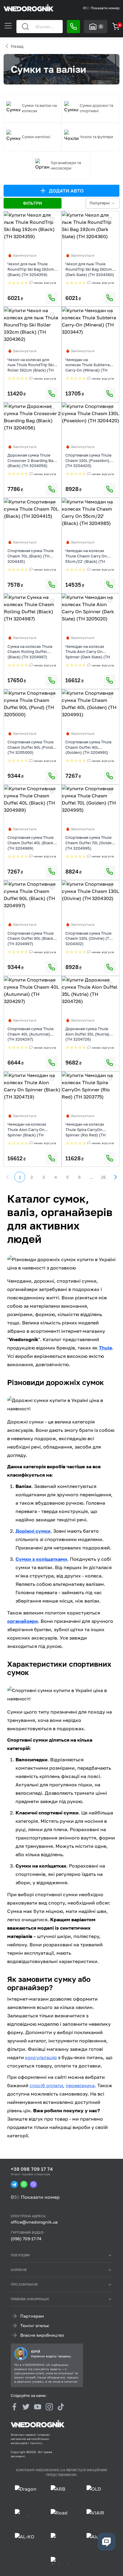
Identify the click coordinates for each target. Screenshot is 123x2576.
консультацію (41, 2057)
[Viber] (33, 2184)
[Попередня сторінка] (8, 1177)
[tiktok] (61, 2407)
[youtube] (38, 2407)
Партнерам (32, 2316)
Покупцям (20, 2255)
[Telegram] (14, 2184)
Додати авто (66, 191)
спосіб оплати (46, 2085)
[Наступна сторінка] (115, 1177)
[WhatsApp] (24, 2184)
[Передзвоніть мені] (73, 27)
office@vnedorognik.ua (34, 2222)
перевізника (80, 2085)
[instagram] (49, 2407)
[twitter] (26, 2407)
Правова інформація (30, 2299)
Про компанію (24, 2284)
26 (103, 1177)
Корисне (19, 2270)
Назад (17, 46)
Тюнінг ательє (35, 2325)
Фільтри (32, 203)
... (91, 1177)
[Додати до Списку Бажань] (52, 219)
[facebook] (14, 2407)
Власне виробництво (42, 2335)
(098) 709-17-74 (26, 2239)
